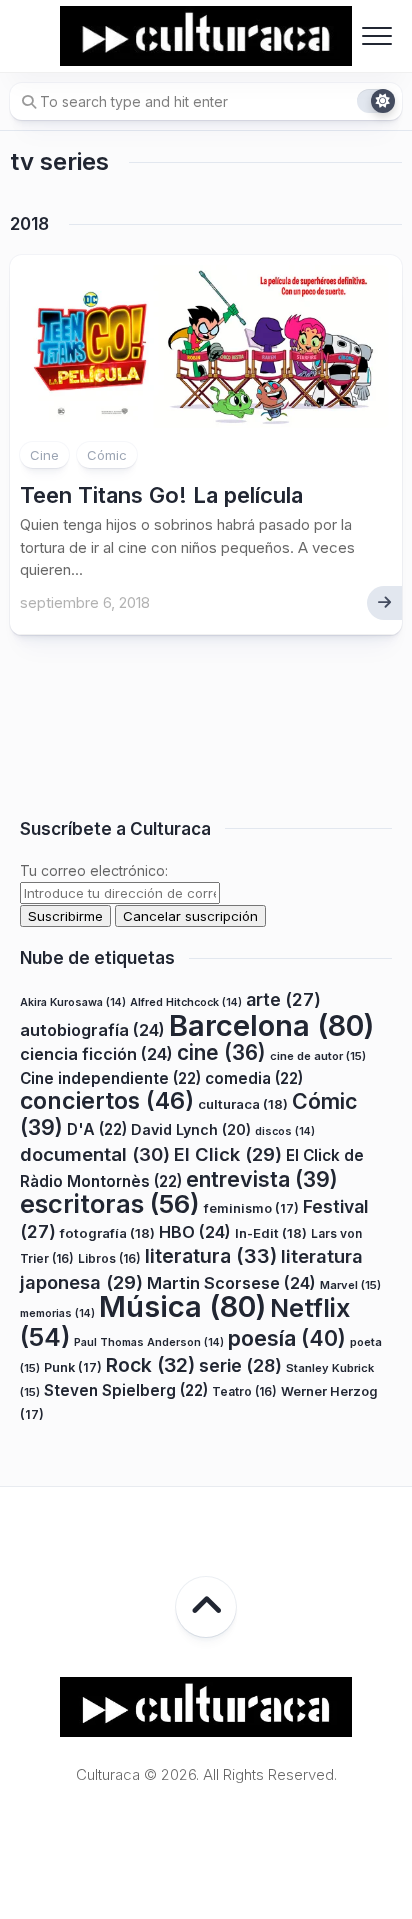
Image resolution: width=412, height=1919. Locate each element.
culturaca (243, 1104)
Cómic (107, 455)
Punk (73, 1367)
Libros (109, 1258)
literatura (211, 1256)
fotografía (107, 1233)
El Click (228, 1154)
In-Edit (271, 1233)
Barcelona (271, 1025)
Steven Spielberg (126, 1390)
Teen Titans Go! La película (161, 495)
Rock (150, 1365)
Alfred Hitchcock (186, 1002)
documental (95, 1154)
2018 (29, 224)
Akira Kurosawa (73, 1002)
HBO (195, 1232)
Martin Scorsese (231, 1283)
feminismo (251, 1208)
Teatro (244, 1391)
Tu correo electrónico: (94, 870)
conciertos (107, 1101)
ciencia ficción (96, 1054)
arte (283, 999)
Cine (44, 455)
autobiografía (92, 1030)
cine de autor (318, 1056)
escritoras (110, 1203)
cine (221, 1052)
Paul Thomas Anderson (149, 1342)
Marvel (350, 1285)
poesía (287, 1338)
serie (240, 1365)
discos (285, 1131)
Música (182, 1306)
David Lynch (191, 1129)
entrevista (262, 1179)
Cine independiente (110, 1078)
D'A (97, 1129)
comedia (254, 1078)
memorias (57, 1313)
